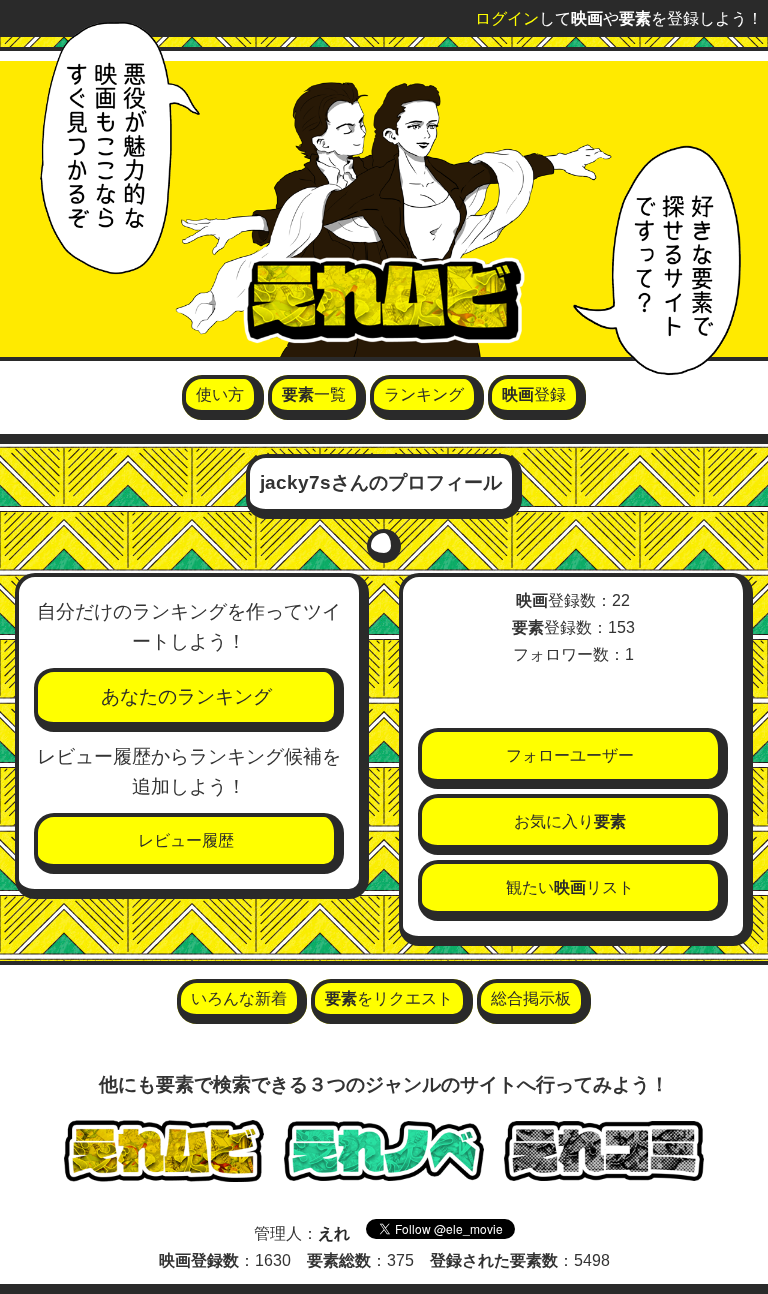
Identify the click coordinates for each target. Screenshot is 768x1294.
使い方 (220, 394)
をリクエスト (389, 998)
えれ (334, 1233)
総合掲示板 (531, 998)
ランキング (424, 394)
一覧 (314, 394)
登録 (534, 394)
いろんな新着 (239, 998)
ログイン (507, 18)
